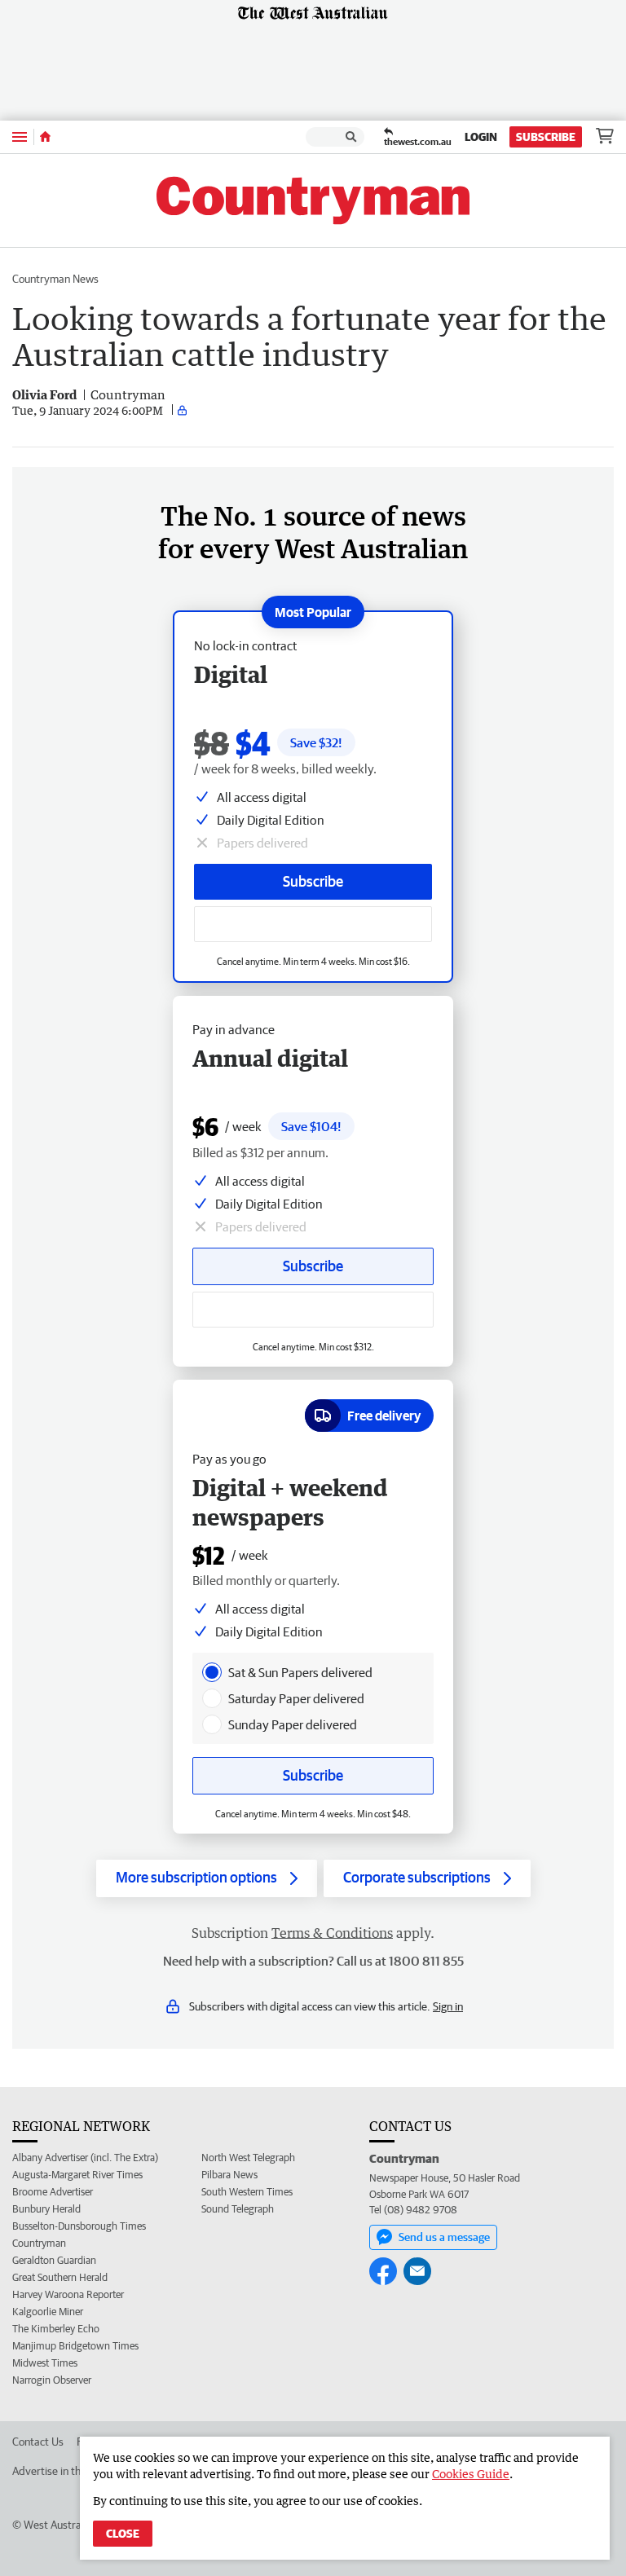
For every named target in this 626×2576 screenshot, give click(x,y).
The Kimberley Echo (56, 2329)
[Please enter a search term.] (351, 137)
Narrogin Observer (52, 2380)
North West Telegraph (248, 2158)
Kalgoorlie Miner (48, 2312)
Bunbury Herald (46, 2209)
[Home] (45, 137)
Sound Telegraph (238, 2209)
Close (123, 2534)
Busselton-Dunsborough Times (79, 2226)
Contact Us (38, 2442)
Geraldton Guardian (54, 2260)
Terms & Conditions (332, 1933)
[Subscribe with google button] (313, 924)
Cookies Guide (471, 2474)
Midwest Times (45, 2363)
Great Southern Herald (60, 2277)
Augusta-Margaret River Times (77, 2175)
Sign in (448, 2006)
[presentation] (212, 1672)
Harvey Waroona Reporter (68, 2294)
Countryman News (55, 279)
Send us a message (444, 2237)
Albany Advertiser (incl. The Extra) (85, 2158)
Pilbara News (229, 2175)
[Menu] (20, 137)
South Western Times (247, 2192)
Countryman (39, 2243)
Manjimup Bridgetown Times (75, 2346)
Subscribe (546, 137)
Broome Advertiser (53, 2192)
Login (481, 137)
